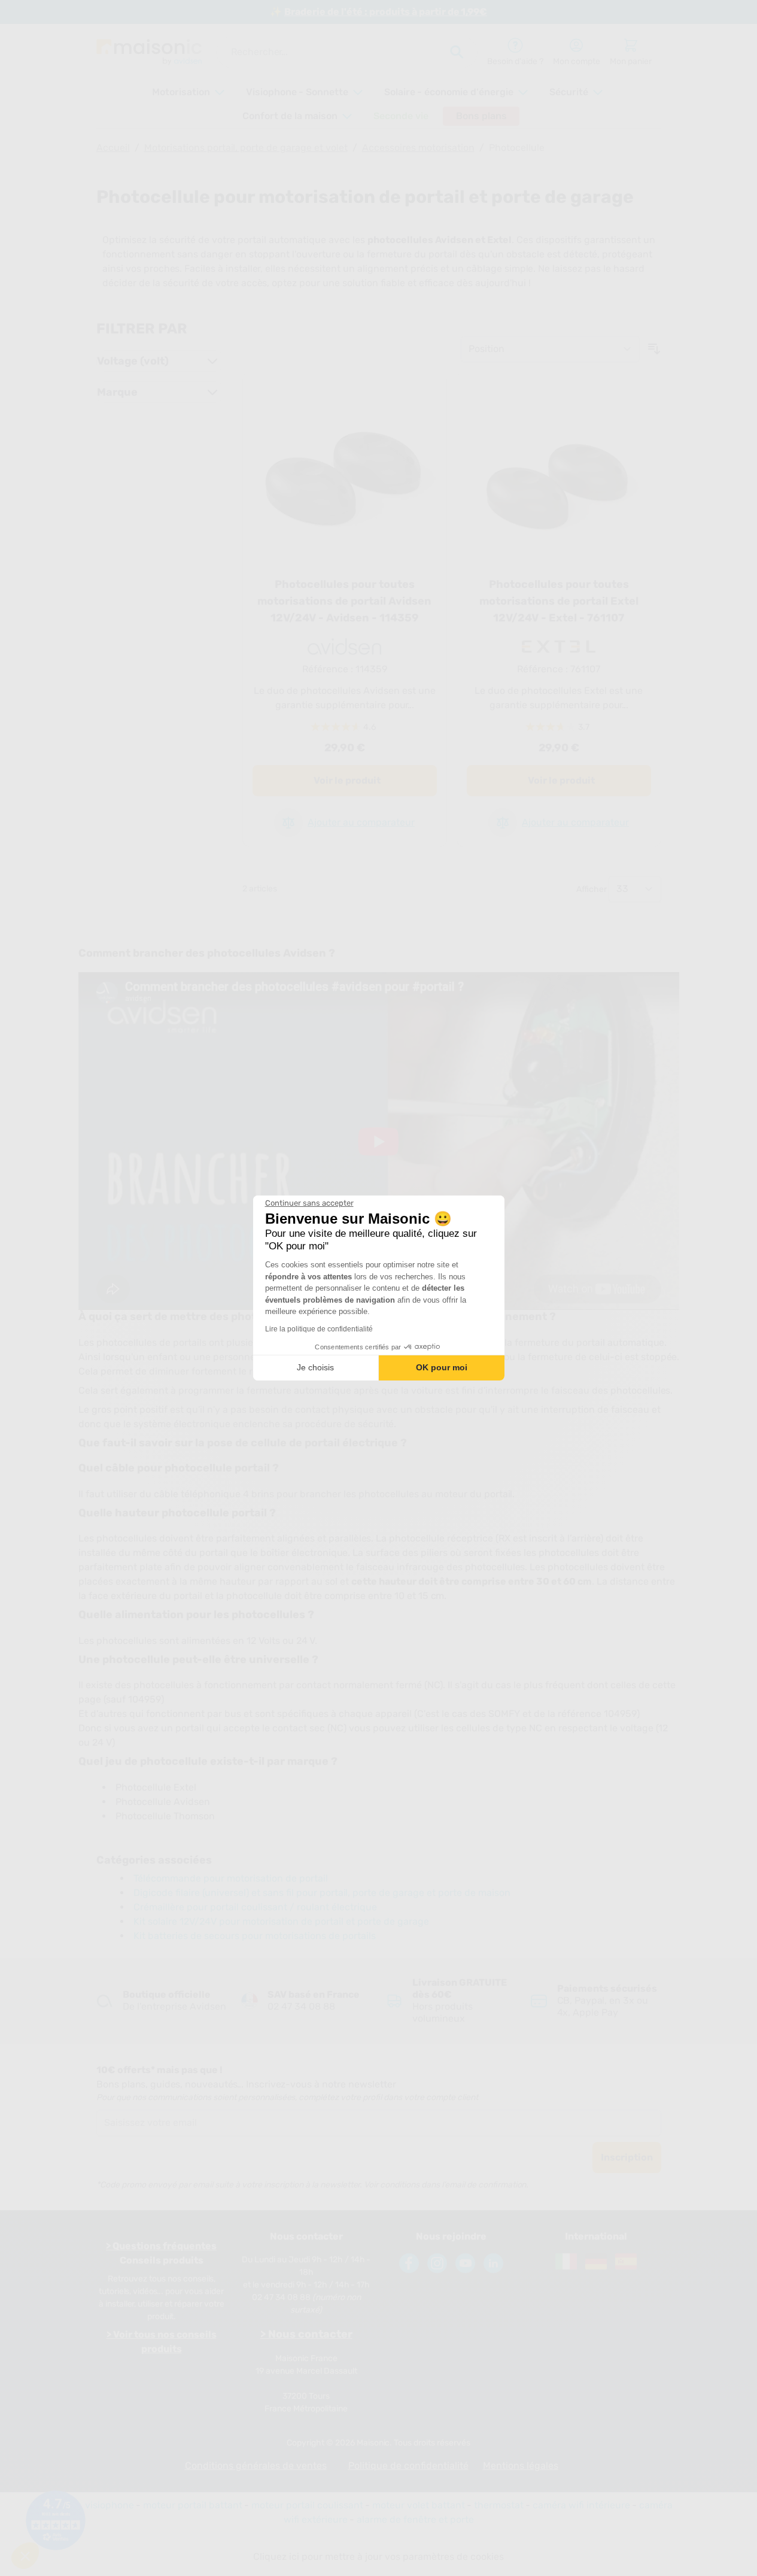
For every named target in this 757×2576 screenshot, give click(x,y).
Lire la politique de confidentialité (319, 1329)
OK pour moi (442, 1367)
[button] (25, 2556)
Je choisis (315, 1367)
